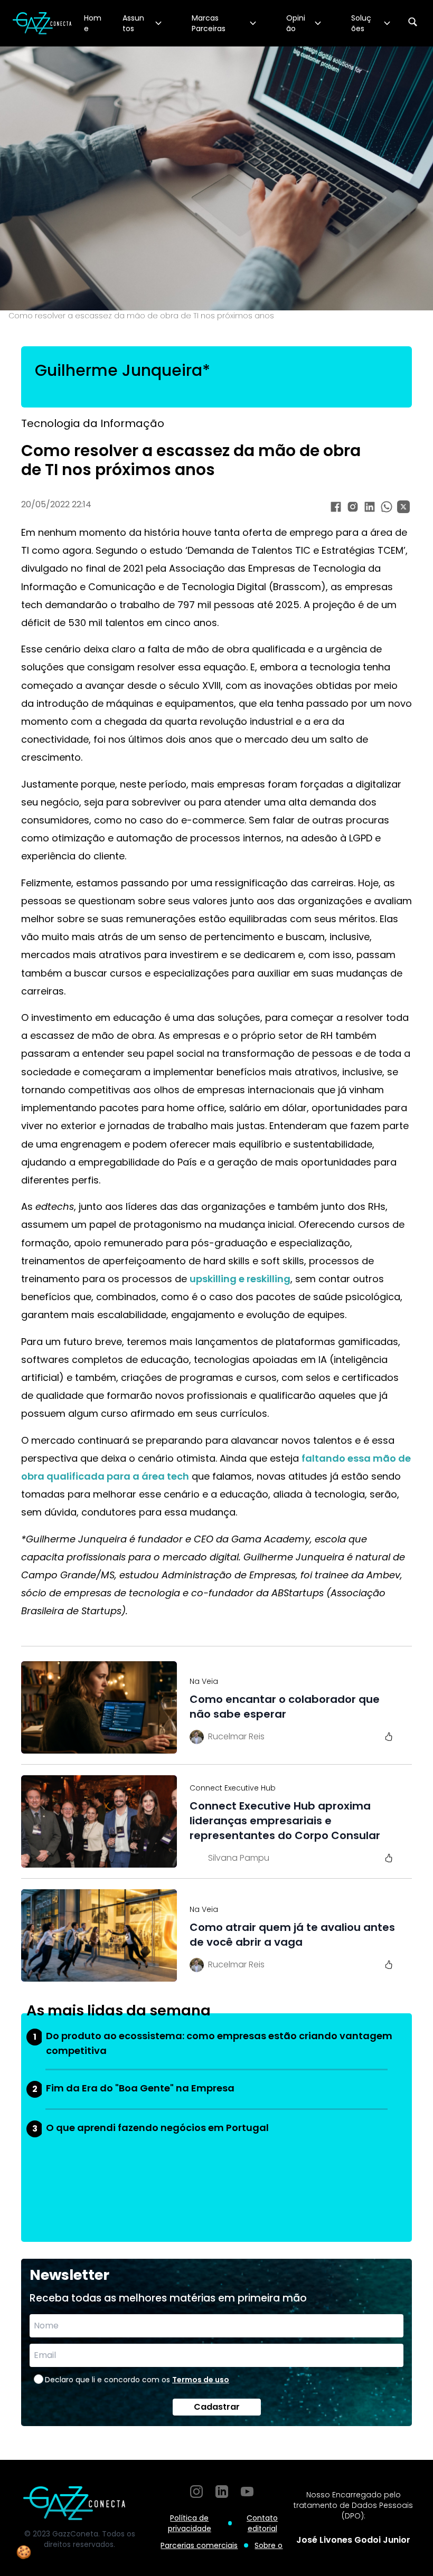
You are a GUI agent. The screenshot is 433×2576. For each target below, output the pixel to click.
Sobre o (269, 2545)
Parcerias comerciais (199, 2545)
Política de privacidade (190, 2523)
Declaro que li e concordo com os (137, 2380)
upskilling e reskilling (240, 1279)
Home (93, 23)
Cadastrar (217, 2407)
